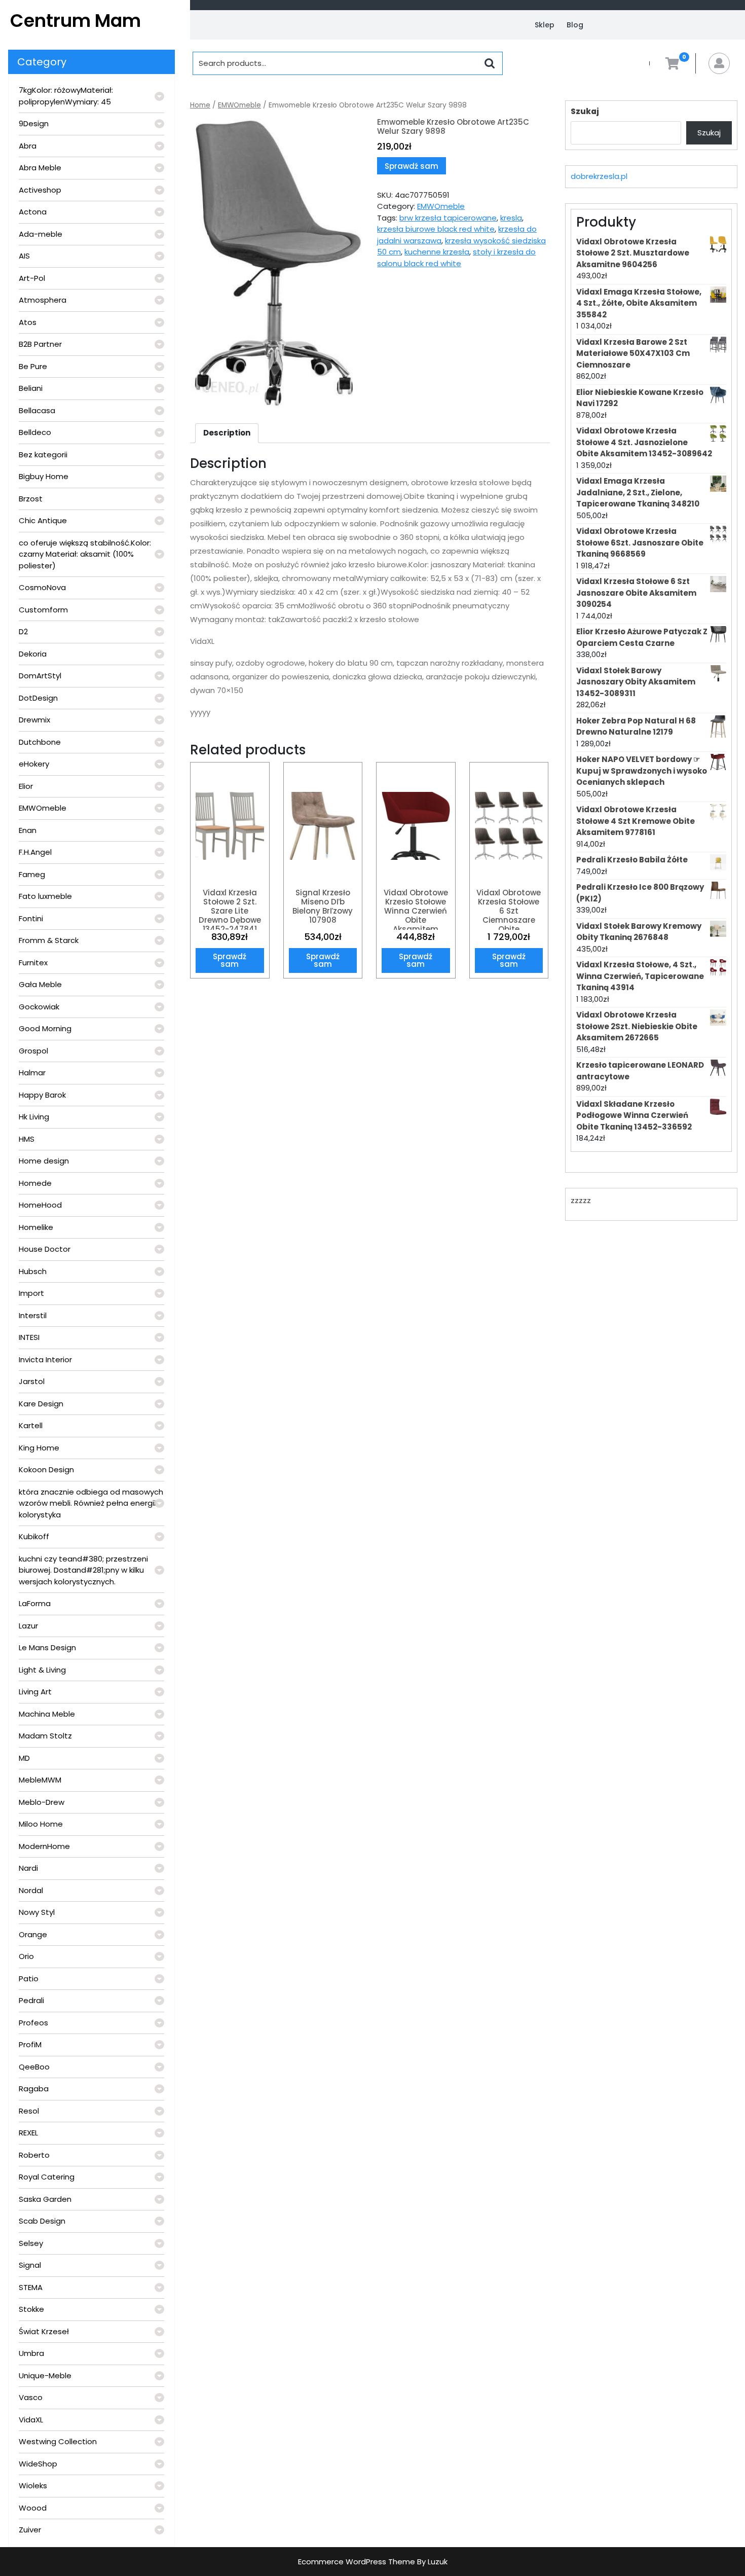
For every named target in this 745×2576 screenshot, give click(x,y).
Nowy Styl (37, 1912)
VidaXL (31, 2420)
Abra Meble (40, 168)
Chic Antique (43, 520)
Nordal (31, 1890)
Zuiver (30, 2530)
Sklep (545, 25)
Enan (28, 830)
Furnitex (33, 963)
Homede (35, 1183)
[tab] (227, 433)
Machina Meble (47, 1714)
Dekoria (33, 654)
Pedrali (31, 2000)
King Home (39, 1448)
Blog (575, 25)
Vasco (31, 2397)
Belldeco (35, 432)
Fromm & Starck (49, 940)
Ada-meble (41, 234)
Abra (28, 146)
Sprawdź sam (412, 166)
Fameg (32, 874)
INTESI (29, 1337)
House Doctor (45, 1249)
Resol (29, 2111)
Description (227, 433)
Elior (26, 786)
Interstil (33, 1315)
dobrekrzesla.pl (599, 176)
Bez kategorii (43, 455)
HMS (27, 1139)
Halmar (32, 1073)
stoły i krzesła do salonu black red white (456, 258)
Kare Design (41, 1404)
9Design (34, 123)
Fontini (31, 918)
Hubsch (33, 1271)
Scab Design (42, 2221)
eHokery (34, 764)
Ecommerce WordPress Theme (357, 2562)
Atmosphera (43, 300)
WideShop (38, 2464)
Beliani (31, 388)
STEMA (31, 2287)
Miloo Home (41, 1824)
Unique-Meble (45, 2375)
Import (31, 1293)
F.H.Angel (35, 852)
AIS (24, 256)
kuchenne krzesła (437, 252)
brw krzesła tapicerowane (448, 218)
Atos (28, 322)
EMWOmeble (43, 808)
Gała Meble (40, 984)
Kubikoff (34, 1536)
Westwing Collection (58, 2441)
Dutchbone (40, 742)
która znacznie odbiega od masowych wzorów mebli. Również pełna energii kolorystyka (91, 1503)
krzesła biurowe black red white (436, 229)
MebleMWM (40, 1780)
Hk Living (34, 1117)
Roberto (34, 2155)
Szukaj (585, 111)
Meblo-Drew (42, 1802)
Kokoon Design (46, 1470)
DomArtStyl (40, 676)
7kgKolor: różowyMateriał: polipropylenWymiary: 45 (66, 96)
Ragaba (34, 2089)
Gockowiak (39, 1007)
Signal (30, 2265)
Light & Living (42, 1670)
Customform (43, 610)
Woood (33, 2508)
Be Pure (33, 366)
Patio (29, 1979)
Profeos (33, 2023)
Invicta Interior (45, 1359)
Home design (44, 1161)
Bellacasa (37, 410)
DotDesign (38, 698)
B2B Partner (40, 344)
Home (200, 105)
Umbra (31, 2353)
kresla (511, 218)
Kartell (31, 1425)
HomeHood (40, 1205)
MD (24, 1758)
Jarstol (32, 1381)
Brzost (31, 499)
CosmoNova (42, 587)
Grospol (33, 1051)
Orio (26, 1956)
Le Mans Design (47, 1647)
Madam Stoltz (45, 1736)
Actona (33, 212)
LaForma (35, 1603)
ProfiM (30, 2044)
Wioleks (33, 2486)
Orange (33, 1934)
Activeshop (40, 190)
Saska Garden (45, 2199)
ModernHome (44, 1846)
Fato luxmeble (45, 896)
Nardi (28, 1868)
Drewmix (34, 720)
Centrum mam (76, 21)
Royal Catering (47, 2177)
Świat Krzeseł (44, 2331)
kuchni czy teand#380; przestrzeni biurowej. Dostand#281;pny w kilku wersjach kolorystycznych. (83, 1570)
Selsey (31, 2243)
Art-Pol (32, 278)
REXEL (28, 2133)
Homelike (36, 1227)
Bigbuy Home (44, 476)
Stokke (31, 2309)
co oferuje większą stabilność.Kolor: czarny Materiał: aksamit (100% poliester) (85, 554)
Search (490, 63)
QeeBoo (34, 2067)
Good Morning (45, 1028)
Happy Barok (42, 1095)
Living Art (35, 1692)
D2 (23, 631)
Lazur (28, 1626)
